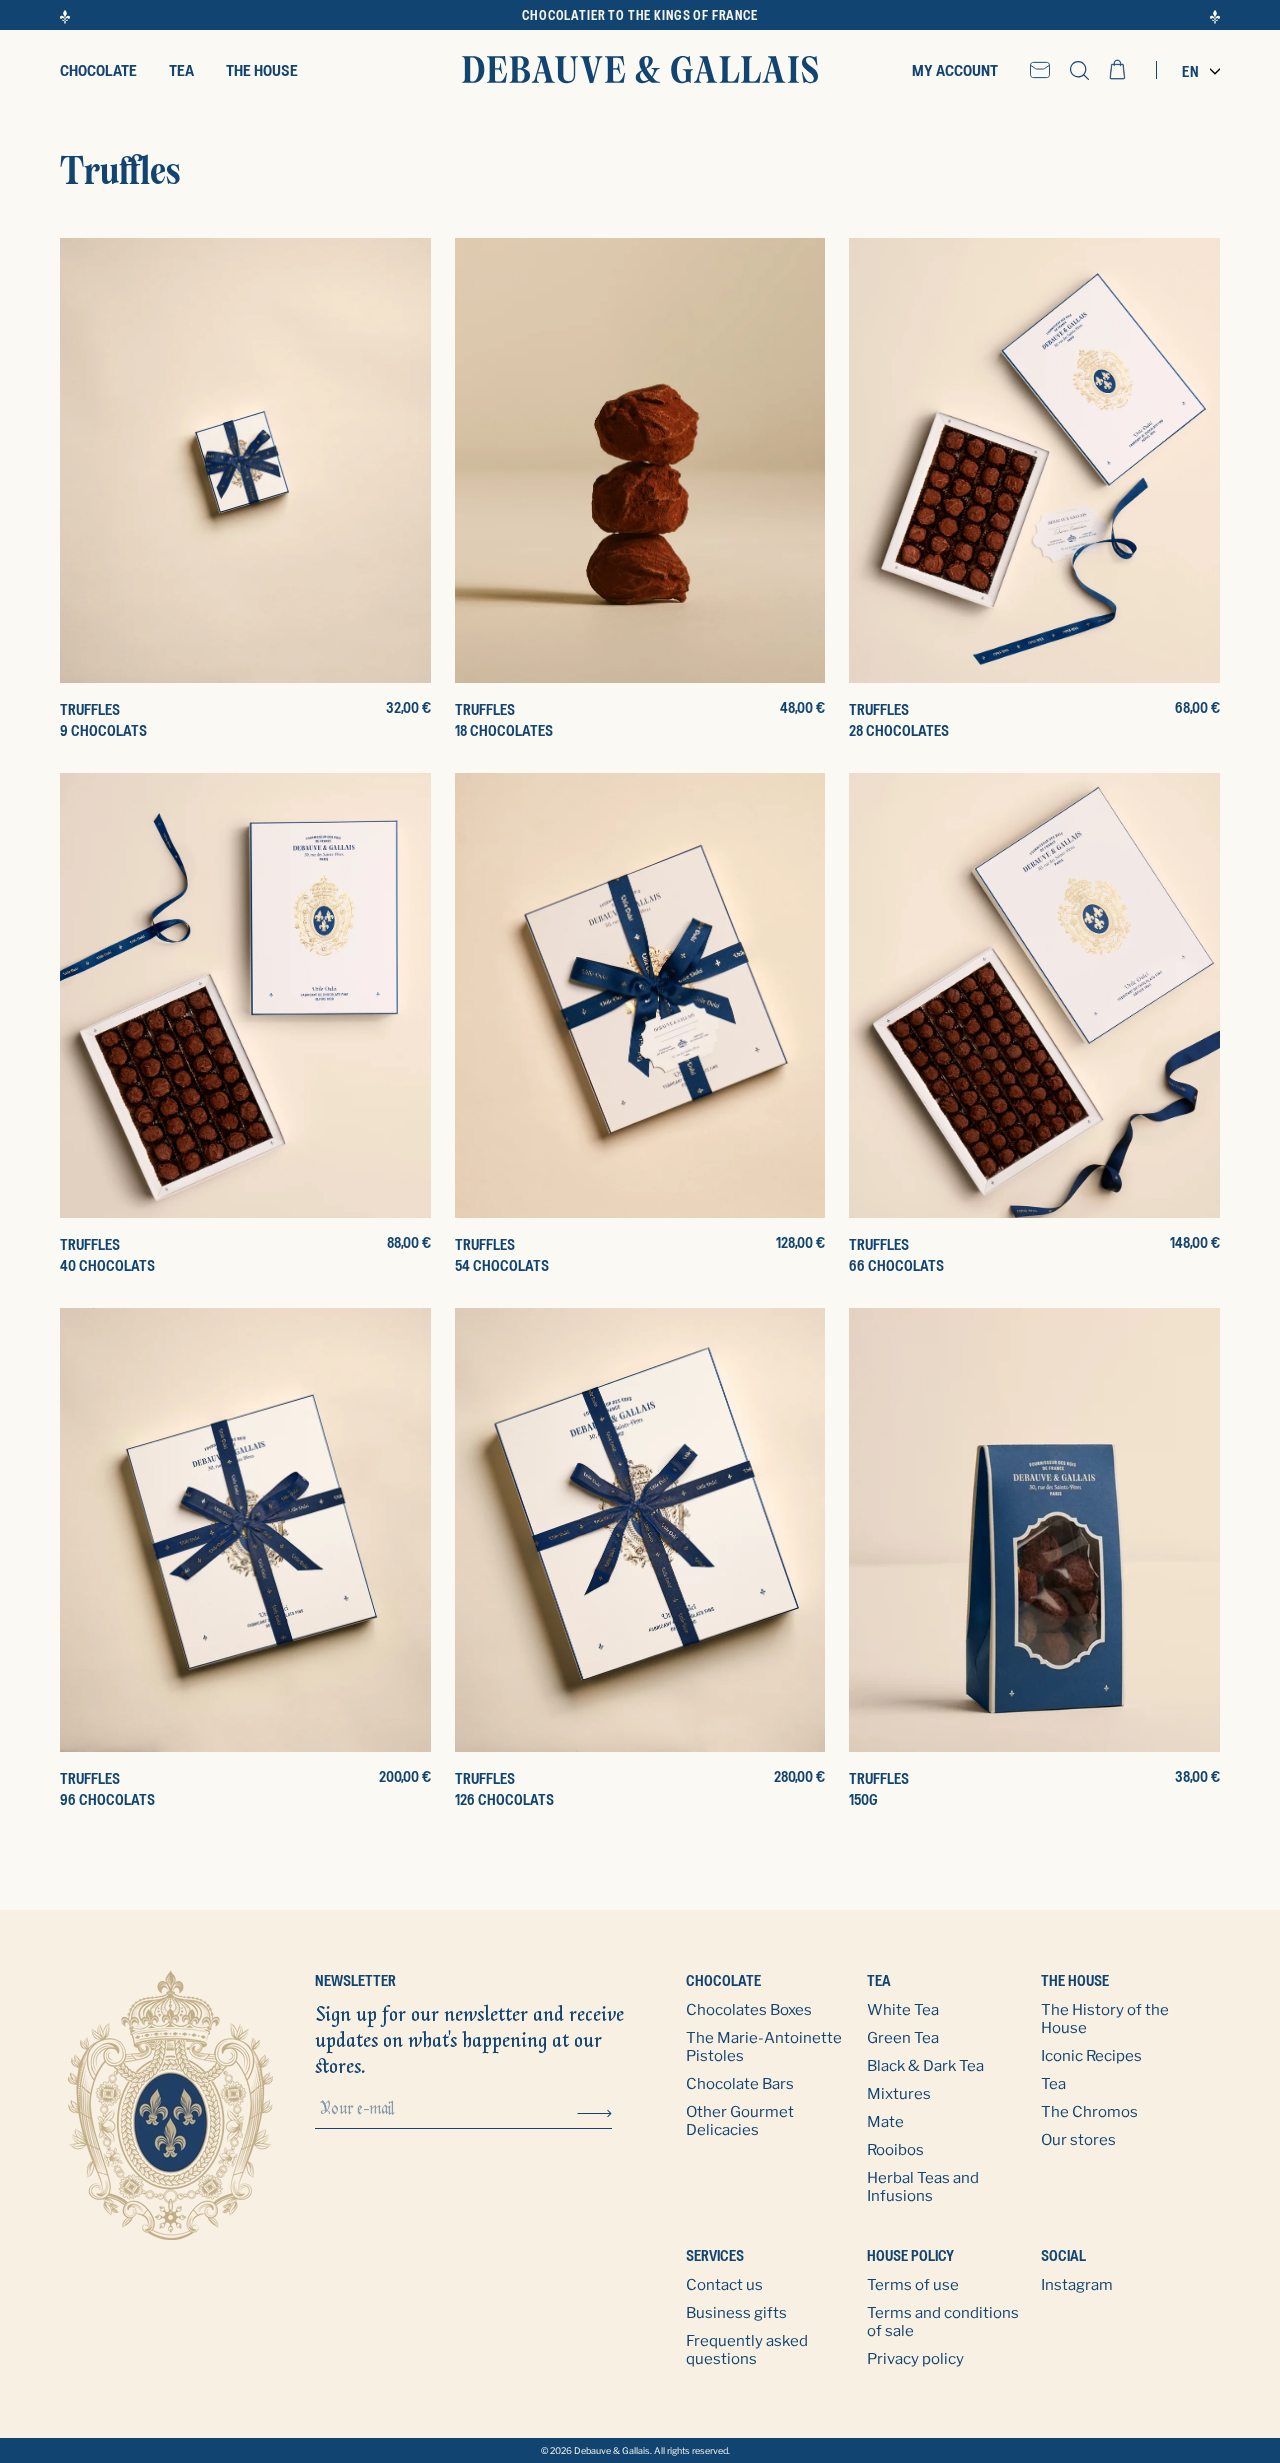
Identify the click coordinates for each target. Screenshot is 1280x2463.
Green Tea (903, 2038)
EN (1191, 71)
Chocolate (723, 1980)
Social (1063, 2255)
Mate (885, 2122)
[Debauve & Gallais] (640, 70)
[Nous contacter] (1040, 70)
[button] (1079, 70)
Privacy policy (915, 2359)
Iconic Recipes (1091, 2056)
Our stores (1078, 2140)
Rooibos (895, 2150)
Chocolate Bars (740, 2084)
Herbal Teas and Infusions (923, 2187)
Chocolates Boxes (749, 2010)
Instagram (1077, 2285)
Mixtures (899, 2094)
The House (1076, 1980)
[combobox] (1196, 71)
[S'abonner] (594, 2111)
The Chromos (1089, 2112)
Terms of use (913, 2285)
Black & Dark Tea (925, 2066)
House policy (910, 2255)
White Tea (903, 2010)
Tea (879, 1980)
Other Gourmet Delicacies (740, 2121)
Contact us (724, 2285)
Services (715, 2255)
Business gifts (736, 2313)
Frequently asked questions (747, 2350)
